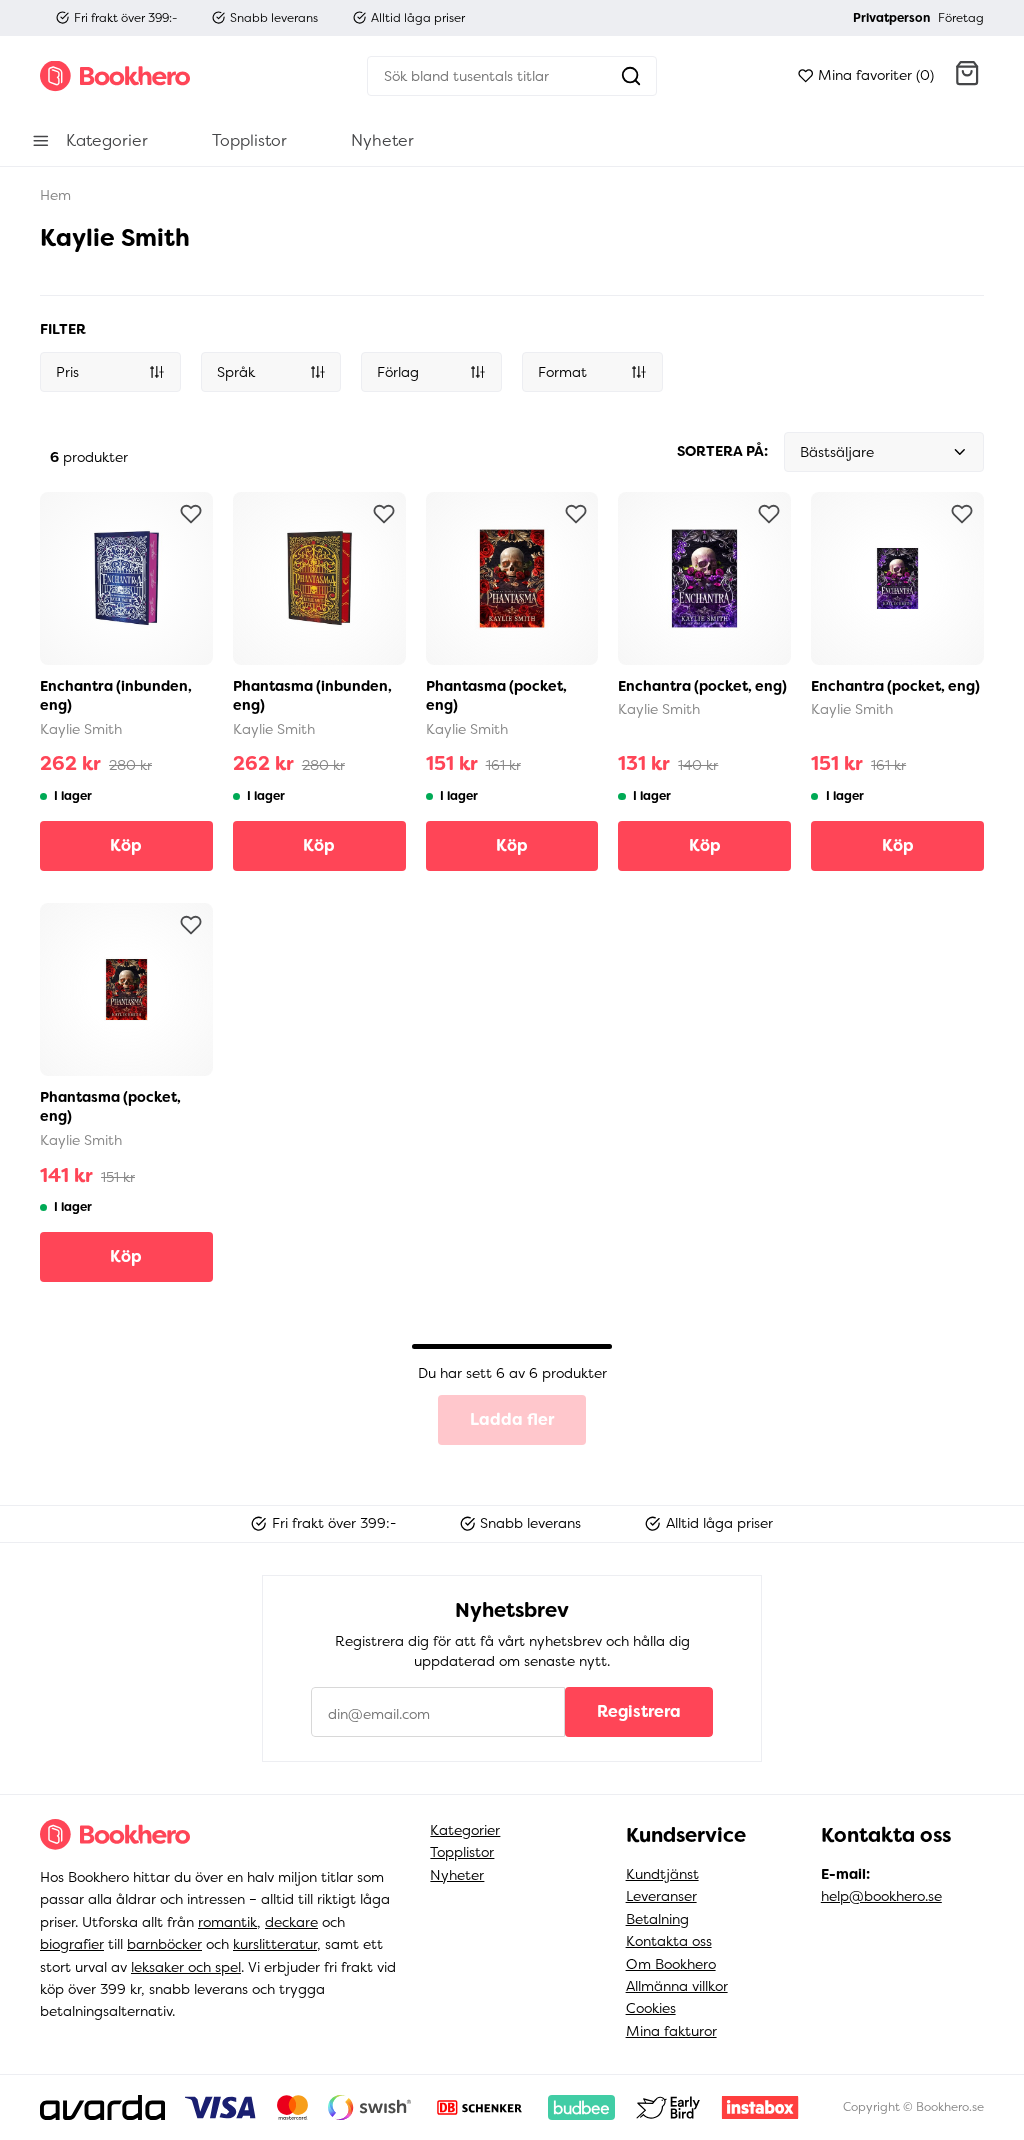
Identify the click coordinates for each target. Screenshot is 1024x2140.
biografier (72, 1944)
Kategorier (465, 1830)
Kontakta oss (669, 1941)
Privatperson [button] (891, 18)
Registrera (639, 1711)
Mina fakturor (671, 2031)
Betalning (657, 1919)
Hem (55, 195)
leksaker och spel (186, 1967)
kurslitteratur (275, 1944)
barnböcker (164, 1944)
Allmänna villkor (677, 1986)
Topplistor (462, 1852)
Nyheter (457, 1875)
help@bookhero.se (881, 1896)
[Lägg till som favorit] (191, 514)
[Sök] (631, 76)
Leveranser (661, 1896)
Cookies (651, 2008)
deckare (291, 1922)
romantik (227, 1922)
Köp (126, 845)
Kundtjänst (662, 1874)
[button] (967, 76)
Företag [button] (961, 18)
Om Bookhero (671, 1964)
